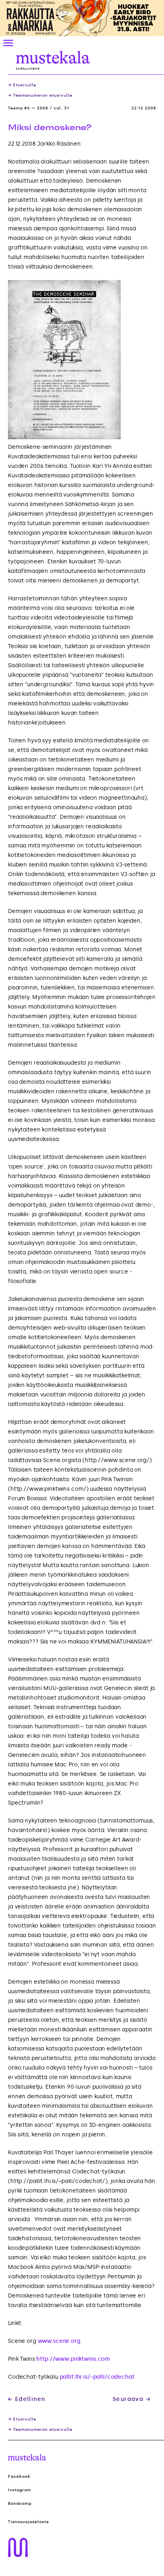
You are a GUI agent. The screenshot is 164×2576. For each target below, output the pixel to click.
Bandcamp (20, 2504)
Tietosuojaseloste (28, 2522)
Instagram (20, 2490)
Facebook (19, 2477)
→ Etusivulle (22, 85)
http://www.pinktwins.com (73, 2359)
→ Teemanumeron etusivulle (40, 95)
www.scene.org (59, 2341)
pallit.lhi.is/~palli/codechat (97, 2377)
